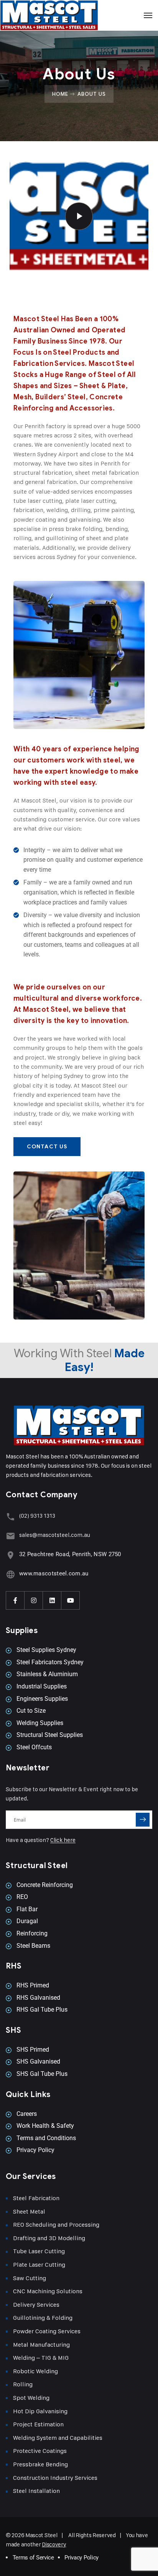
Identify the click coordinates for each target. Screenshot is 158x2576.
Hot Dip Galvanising (40, 2411)
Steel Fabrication (36, 2198)
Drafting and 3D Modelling (49, 2238)
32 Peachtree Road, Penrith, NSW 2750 (70, 1554)
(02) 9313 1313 (37, 1516)
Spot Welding (31, 2398)
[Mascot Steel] (79, 15)
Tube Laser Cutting (39, 2251)
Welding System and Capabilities (58, 2438)
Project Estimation (38, 2424)
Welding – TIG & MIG (41, 2358)
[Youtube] (71, 1600)
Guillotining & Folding (43, 2318)
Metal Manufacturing (41, 2345)
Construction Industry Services (55, 2478)
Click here (63, 1840)
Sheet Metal (29, 2211)
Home (60, 94)
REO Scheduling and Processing (56, 2225)
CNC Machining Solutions (48, 2291)
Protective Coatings (40, 2451)
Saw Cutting (30, 2278)
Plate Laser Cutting (39, 2265)
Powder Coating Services (47, 2331)
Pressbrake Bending (40, 2464)
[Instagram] (34, 1600)
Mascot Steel (41, 2535)
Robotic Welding (35, 2371)
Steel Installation (36, 2491)
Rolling (23, 2384)
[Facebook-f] (15, 1600)
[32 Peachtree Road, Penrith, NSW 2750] (11, 1555)
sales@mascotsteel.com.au (55, 1535)
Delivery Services (36, 2305)
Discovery (54, 2544)
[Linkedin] (52, 1600)
